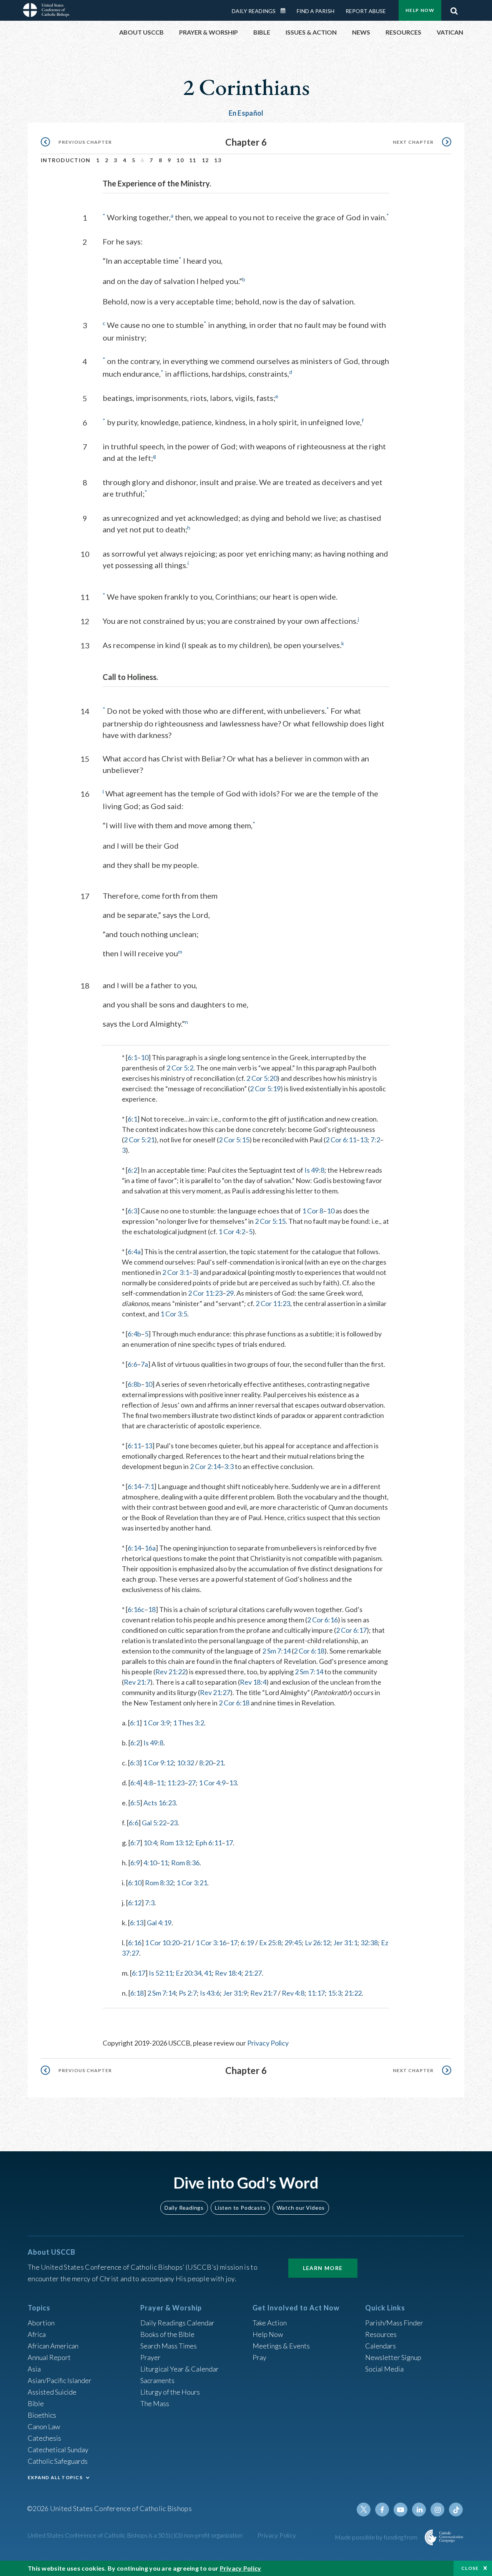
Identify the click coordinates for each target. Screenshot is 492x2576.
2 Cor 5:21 (139, 1140)
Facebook (382, 2510)
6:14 (134, 1486)
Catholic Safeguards (58, 2461)
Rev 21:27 (215, 1692)
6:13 (137, 1923)
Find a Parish (316, 11)
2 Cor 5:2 (180, 1068)
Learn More (323, 2268)
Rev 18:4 (253, 1682)
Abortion (41, 2323)
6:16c (136, 1609)
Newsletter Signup (393, 2357)
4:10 (150, 1863)
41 (208, 1973)
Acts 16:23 (160, 1803)
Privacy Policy (268, 2043)
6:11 (134, 1446)
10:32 (185, 1763)
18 (152, 1609)
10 (180, 160)
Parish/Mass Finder (394, 2323)
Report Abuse (366, 11)
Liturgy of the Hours (170, 2392)
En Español (246, 113)
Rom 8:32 (159, 1883)
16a (150, 1548)
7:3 (150, 1903)
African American (53, 2346)
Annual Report (49, 2357)
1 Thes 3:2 (189, 1723)
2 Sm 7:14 (276, 1651)
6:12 (135, 1903)
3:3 (229, 1466)
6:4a (134, 1251)
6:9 (135, 1863)
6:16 (135, 1943)
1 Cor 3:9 (156, 1723)
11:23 (176, 1783)
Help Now (420, 10)
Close (470, 2568)
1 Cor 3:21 (192, 1883)
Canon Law (44, 2426)
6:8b (134, 1384)
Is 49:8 (314, 1170)
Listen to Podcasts (240, 2208)
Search (454, 9)
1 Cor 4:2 (232, 1231)
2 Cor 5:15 (234, 1140)
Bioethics (42, 2415)
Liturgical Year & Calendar (180, 2369)
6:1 (132, 1057)
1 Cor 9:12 (158, 1763)
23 (174, 1823)
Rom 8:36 (185, 1863)
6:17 (139, 1973)
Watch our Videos (301, 2208)
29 (230, 1293)
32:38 (369, 1943)
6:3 (132, 1211)
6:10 (135, 1883)
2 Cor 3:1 (176, 1272)
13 (218, 160)
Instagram (437, 2510)
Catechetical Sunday (58, 2450)
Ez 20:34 (189, 1973)
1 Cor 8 (313, 1211)
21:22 (353, 1993)
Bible (36, 2403)
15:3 (335, 1993)
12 (205, 160)
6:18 (137, 1993)
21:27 (253, 1973)
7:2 (375, 1140)
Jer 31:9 (235, 1993)
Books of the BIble (167, 2334)
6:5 (135, 1803)
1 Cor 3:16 (211, 1943)
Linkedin (419, 2510)
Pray (259, 2357)
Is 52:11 (161, 1973)
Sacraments (157, 2380)
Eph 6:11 (209, 1843)
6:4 (135, 1783)
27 (192, 1783)
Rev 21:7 (137, 1682)
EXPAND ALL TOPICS (55, 2477)
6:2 (132, 1170)
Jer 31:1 (345, 1943)
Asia (34, 2369)
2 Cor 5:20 (262, 1078)
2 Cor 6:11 (341, 1140)
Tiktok (456, 2510)
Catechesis (44, 2438)
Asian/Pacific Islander (60, 2380)
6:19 (247, 1943)
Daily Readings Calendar (286, 11)
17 (229, 1843)
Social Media (384, 2369)
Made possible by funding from (377, 2537)
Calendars (381, 2346)
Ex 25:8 (270, 1943)
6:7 (135, 1843)
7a (144, 1364)
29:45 (293, 1943)
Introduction (66, 160)
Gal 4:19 (159, 1923)
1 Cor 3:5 (174, 1314)
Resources (381, 2334)
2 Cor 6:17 (351, 1630)
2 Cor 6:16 (322, 1620)
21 (220, 1763)
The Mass (155, 2403)
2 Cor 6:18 (309, 1651)
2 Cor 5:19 (265, 1089)
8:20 (206, 1763)
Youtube (401, 2510)
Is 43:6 (210, 1993)
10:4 (150, 1843)
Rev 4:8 (293, 1993)
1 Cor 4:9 (212, 1783)
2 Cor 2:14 (205, 1466)
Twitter (364, 2510)
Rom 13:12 (176, 1843)
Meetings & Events (281, 2346)
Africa (37, 2334)
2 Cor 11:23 (205, 1293)
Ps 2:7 (188, 1993)
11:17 (316, 1993)
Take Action (270, 2323)
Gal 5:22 (154, 1823)
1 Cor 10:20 (162, 1943)
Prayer (150, 2357)
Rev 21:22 (170, 1672)
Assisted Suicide (52, 2392)
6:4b (134, 1334)
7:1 (149, 1486)
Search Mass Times (169, 2346)
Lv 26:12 (317, 1943)
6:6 (132, 1364)
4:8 (148, 1783)
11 (193, 160)
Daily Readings (254, 11)
